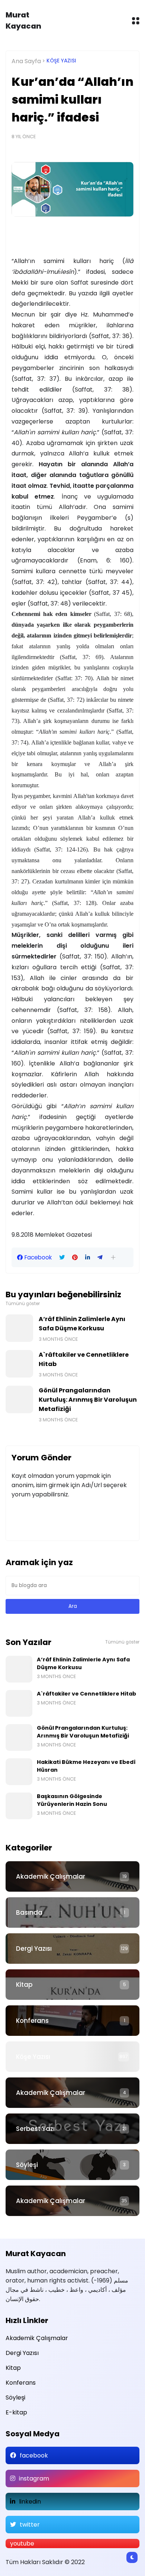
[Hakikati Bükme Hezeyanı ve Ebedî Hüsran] (19, 1772)
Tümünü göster (23, 1304)
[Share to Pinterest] (75, 1258)
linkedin (30, 2502)
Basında (29, 1912)
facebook (34, 2455)
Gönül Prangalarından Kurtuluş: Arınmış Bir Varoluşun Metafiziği (88, 1400)
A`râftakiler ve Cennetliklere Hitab (84, 1359)
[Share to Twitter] (62, 1258)
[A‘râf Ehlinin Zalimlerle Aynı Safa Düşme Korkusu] (19, 1328)
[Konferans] (72, 2021)
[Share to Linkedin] (88, 1258)
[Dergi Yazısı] (72, 1949)
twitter (30, 2525)
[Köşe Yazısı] (72, 2057)
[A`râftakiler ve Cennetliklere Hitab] (19, 1364)
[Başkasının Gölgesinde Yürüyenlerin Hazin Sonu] (19, 1806)
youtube (22, 2543)
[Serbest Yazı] (72, 2129)
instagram (34, 2478)
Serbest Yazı (35, 2129)
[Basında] (72, 1912)
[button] (113, 1257)
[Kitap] (72, 1985)
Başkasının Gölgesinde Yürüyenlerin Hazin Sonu (72, 1800)
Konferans (32, 2021)
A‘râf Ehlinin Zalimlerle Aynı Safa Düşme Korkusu (82, 1324)
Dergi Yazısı (34, 1949)
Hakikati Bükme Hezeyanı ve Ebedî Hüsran (86, 1766)
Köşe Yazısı (61, 61)
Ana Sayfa (26, 61)
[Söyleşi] (72, 2165)
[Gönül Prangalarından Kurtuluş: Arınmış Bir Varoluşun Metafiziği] (19, 1399)
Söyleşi (27, 2165)
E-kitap (16, 2412)
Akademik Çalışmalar (51, 1876)
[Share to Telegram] (100, 1258)
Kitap (24, 1985)
